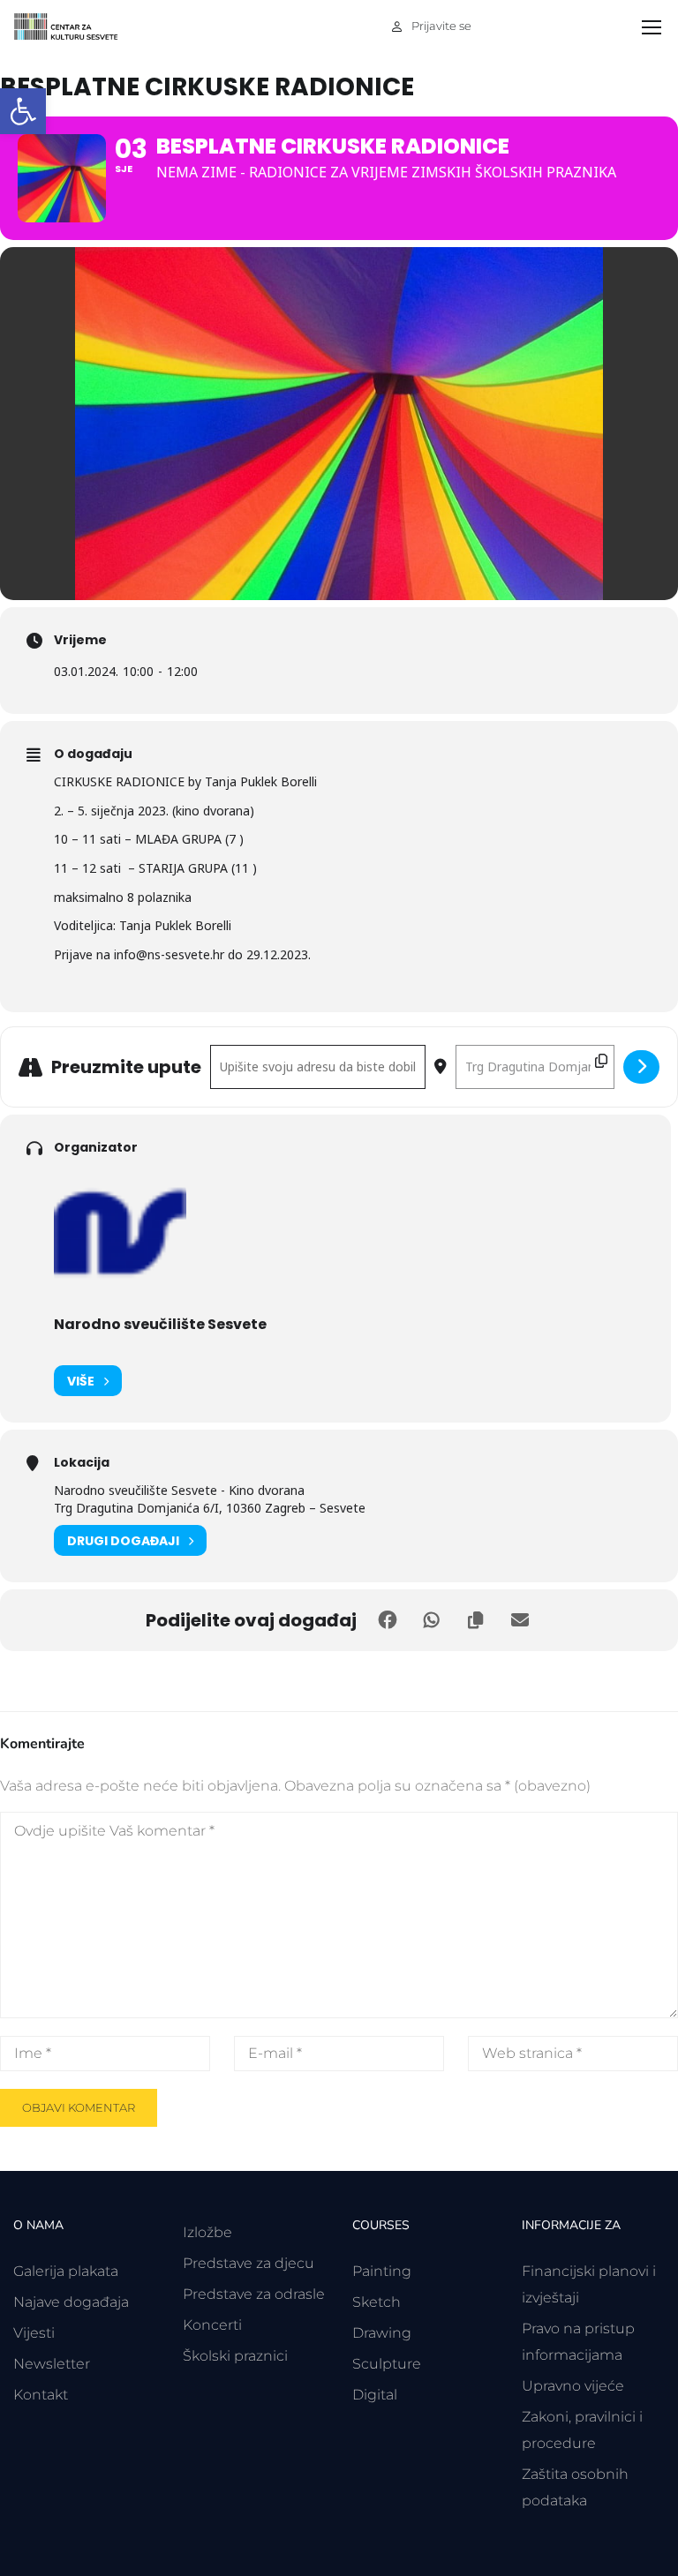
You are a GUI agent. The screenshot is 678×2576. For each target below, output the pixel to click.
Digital (375, 2395)
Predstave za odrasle (254, 2294)
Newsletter (52, 2364)
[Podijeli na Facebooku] (388, 1620)
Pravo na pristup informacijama (578, 2342)
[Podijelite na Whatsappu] (432, 1620)
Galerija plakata (66, 2271)
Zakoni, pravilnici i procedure (582, 2430)
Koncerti (212, 2325)
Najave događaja (71, 2302)
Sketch (377, 2302)
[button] (23, 111)
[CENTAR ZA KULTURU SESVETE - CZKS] (75, 27)
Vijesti (34, 2333)
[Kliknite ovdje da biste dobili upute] (641, 1067)
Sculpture (387, 2364)
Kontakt (41, 2395)
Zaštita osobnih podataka (575, 2487)
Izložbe (207, 2232)
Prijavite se (441, 26)
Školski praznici (235, 2356)
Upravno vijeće (573, 2386)
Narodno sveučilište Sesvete (160, 1324)
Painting (382, 2271)
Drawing (382, 2333)
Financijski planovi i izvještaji (589, 2284)
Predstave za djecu (249, 2263)
